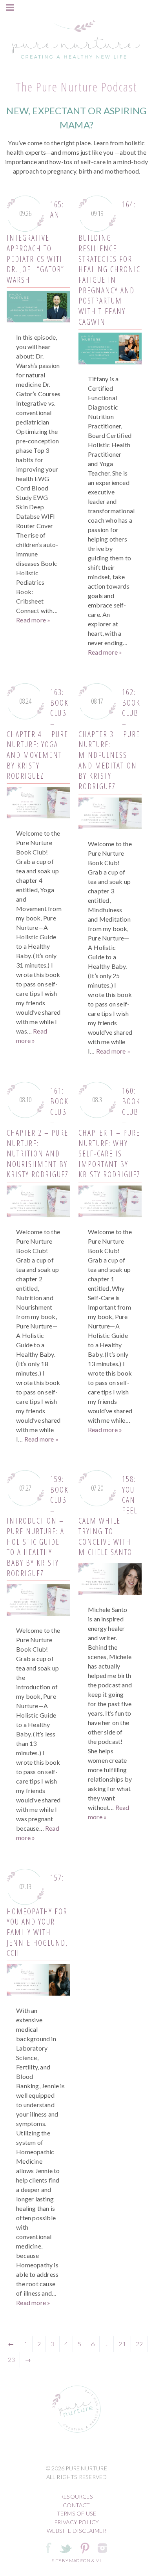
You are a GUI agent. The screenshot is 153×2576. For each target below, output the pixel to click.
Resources (76, 2496)
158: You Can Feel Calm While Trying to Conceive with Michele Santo (108, 1516)
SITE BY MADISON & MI (76, 2560)
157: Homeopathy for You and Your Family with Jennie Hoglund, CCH (37, 1915)
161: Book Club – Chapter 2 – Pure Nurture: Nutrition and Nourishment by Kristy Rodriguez (38, 1132)
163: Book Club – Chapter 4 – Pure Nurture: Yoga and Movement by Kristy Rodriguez (38, 734)
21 (122, 2344)
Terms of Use (76, 2513)
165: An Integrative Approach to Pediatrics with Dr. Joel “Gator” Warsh (36, 242)
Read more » (33, 620)
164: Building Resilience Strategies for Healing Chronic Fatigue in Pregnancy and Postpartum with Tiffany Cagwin (109, 263)
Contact (76, 2505)
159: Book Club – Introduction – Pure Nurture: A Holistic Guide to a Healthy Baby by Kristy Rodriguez (38, 1526)
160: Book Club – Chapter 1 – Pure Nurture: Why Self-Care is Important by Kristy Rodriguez (109, 1132)
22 (139, 2344)
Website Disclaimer (76, 2531)
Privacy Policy (77, 2522)
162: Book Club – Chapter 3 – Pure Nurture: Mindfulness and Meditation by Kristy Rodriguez (109, 739)
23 (11, 2359)
